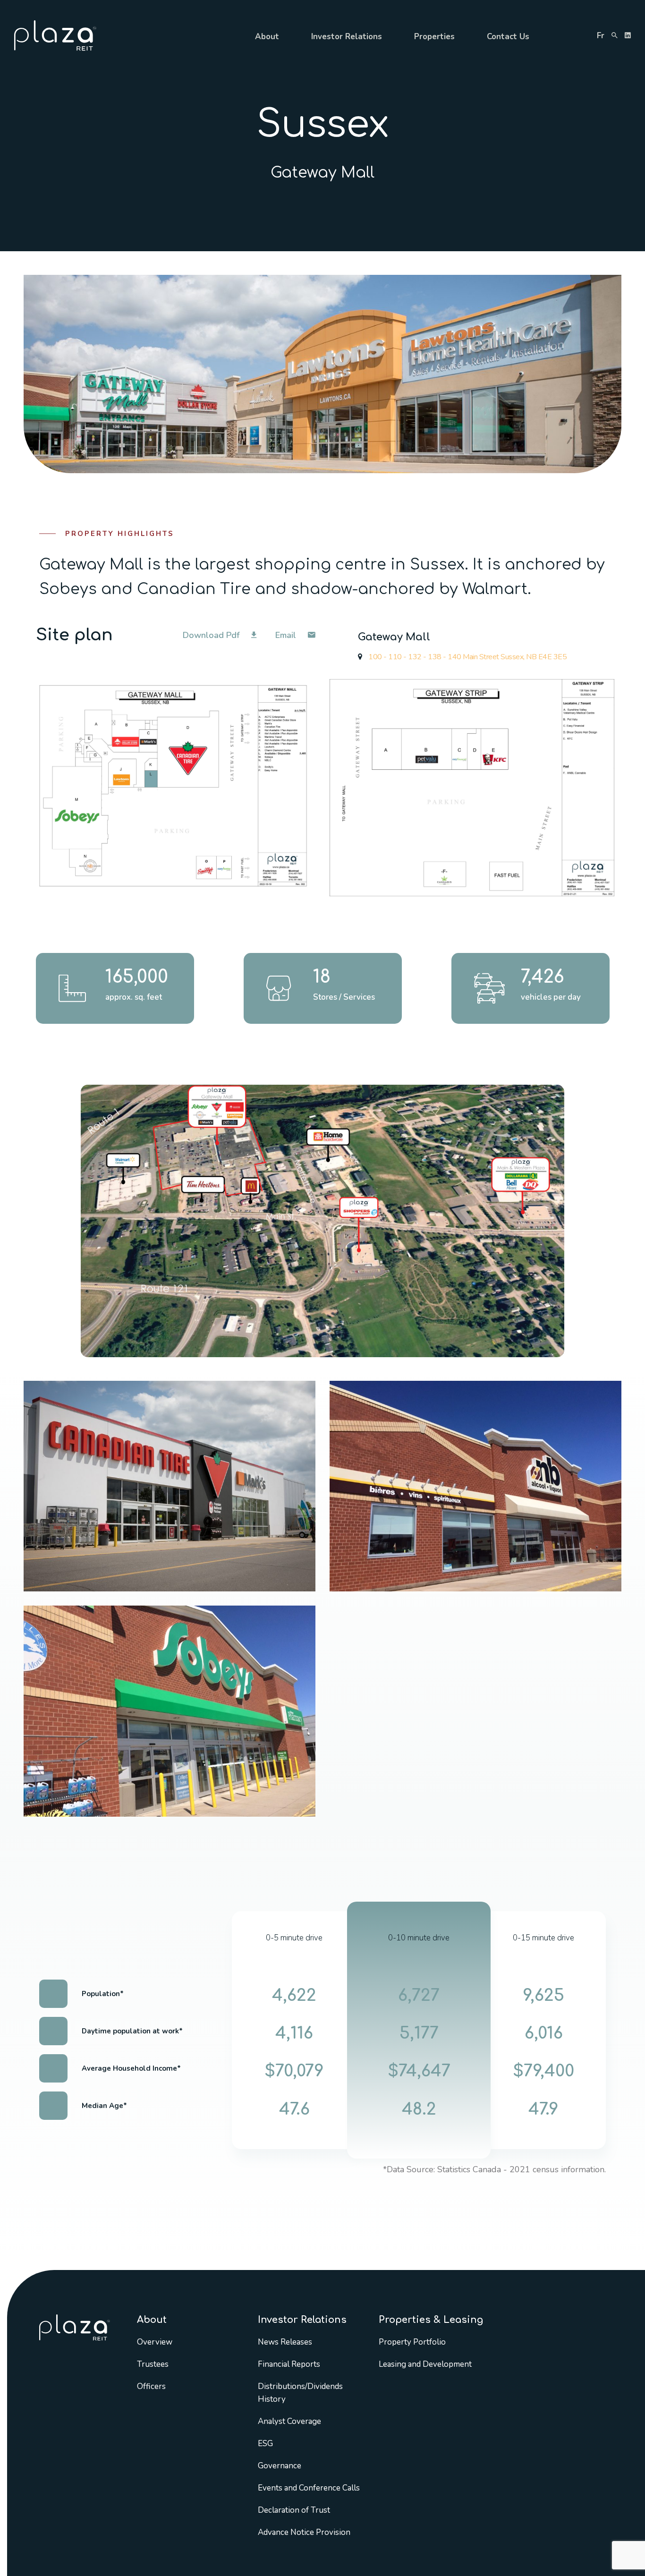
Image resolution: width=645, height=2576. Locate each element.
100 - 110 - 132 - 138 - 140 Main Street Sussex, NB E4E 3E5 (467, 657)
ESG (265, 2444)
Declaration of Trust (294, 2510)
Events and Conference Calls (309, 2488)
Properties (434, 37)
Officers (151, 2386)
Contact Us (508, 37)
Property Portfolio (412, 2342)
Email (287, 635)
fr (601, 36)
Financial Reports (289, 2364)
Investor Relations (347, 37)
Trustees (153, 2364)
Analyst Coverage (289, 2421)
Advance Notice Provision (304, 2532)
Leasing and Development (425, 2364)
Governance (280, 2466)
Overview (155, 2342)
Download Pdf (212, 635)
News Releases (285, 2342)
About (267, 37)
